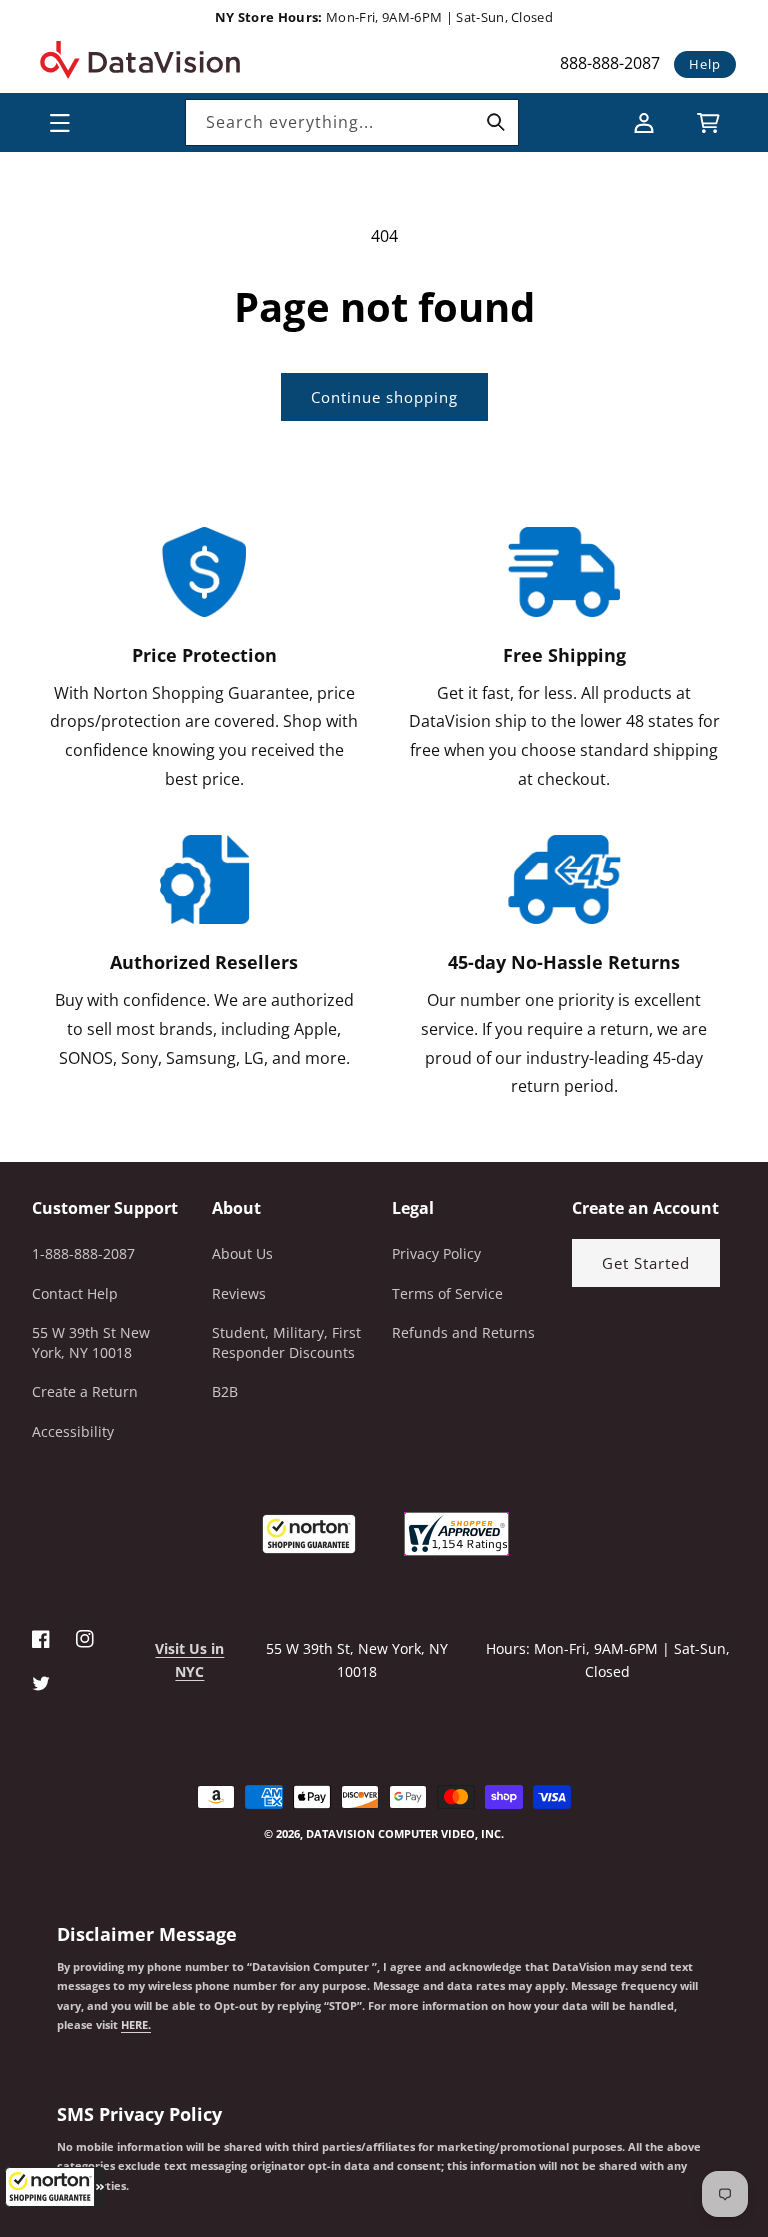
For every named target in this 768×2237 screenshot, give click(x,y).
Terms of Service (447, 1293)
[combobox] (352, 122)
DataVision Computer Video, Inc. (405, 1833)
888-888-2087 (610, 63)
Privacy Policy (436, 1253)
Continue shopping (384, 397)
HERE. (136, 2025)
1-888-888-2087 (83, 1253)
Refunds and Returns (463, 1332)
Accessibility (73, 1431)
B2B (225, 1391)
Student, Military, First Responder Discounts (286, 1342)
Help (705, 64)
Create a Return (85, 1391)
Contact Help (75, 1293)
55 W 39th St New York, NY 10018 (91, 1342)
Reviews (239, 1293)
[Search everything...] (496, 122)
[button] (55, 2187)
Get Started (646, 1263)
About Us (242, 1253)
